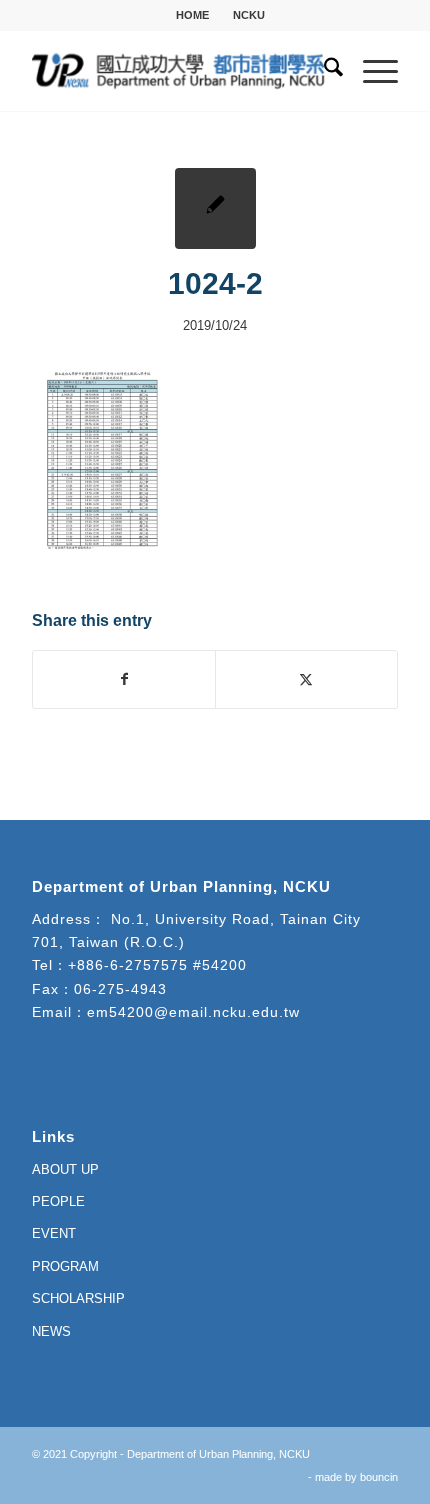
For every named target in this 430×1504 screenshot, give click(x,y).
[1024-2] (215, 208)
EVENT (54, 1233)
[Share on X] (306, 679)
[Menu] (370, 71)
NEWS (51, 1331)
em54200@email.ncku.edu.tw (193, 1012)
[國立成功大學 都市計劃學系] (178, 71)
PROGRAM (65, 1266)
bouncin (379, 1477)
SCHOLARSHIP (78, 1298)
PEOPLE (58, 1201)
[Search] (323, 71)
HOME (192, 15)
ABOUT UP (65, 1169)
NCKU (249, 15)
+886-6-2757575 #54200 (157, 965)
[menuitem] (193, 15)
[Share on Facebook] (124, 679)
